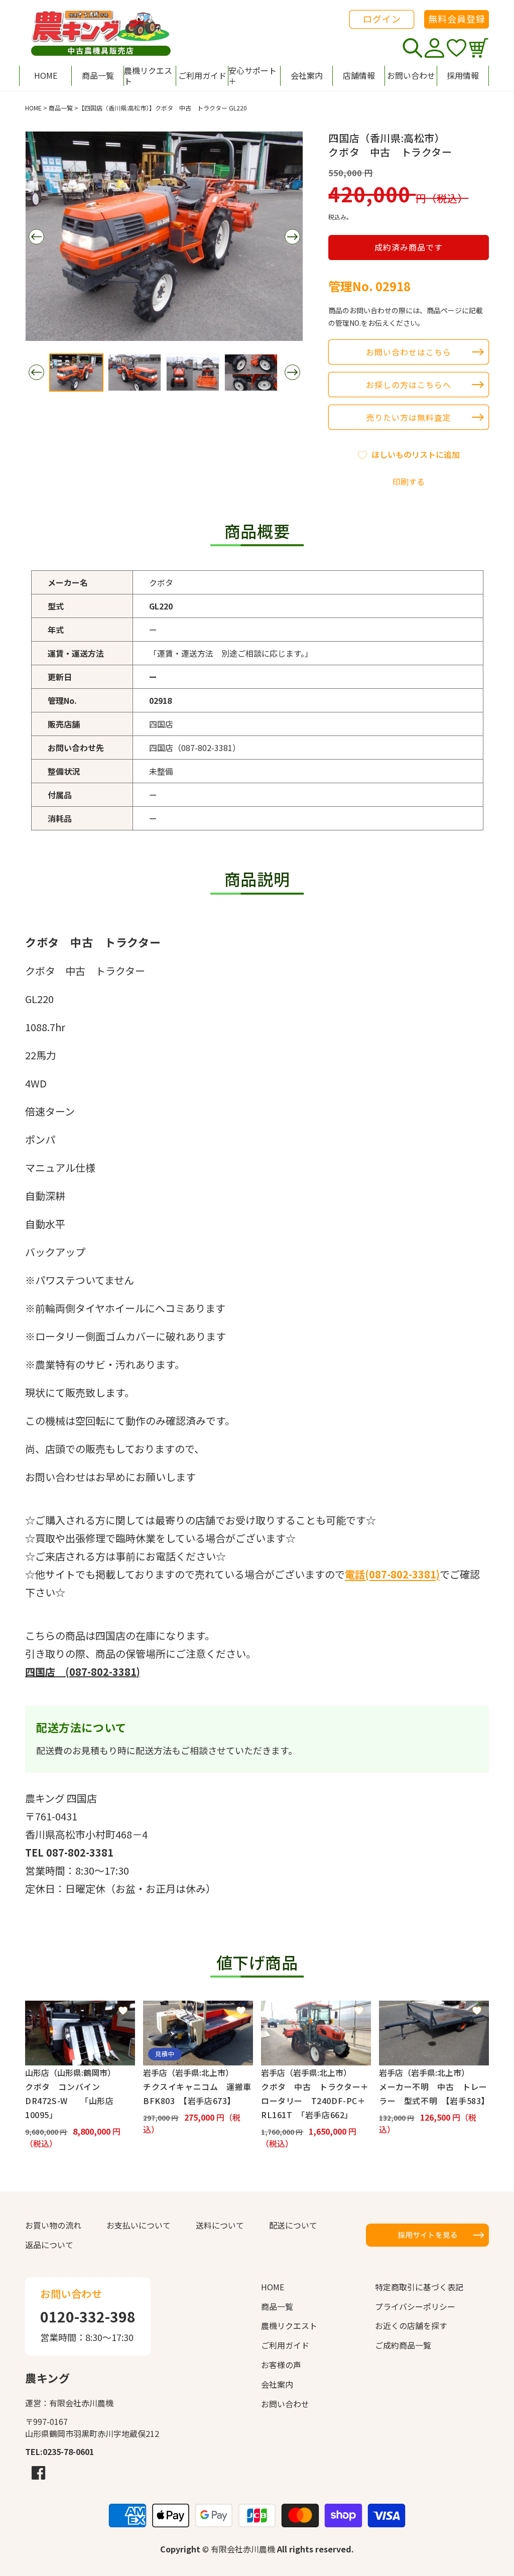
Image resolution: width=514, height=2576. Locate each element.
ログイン (382, 19)
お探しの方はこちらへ (409, 385)
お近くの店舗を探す (411, 2325)
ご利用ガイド (285, 2345)
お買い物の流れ (53, 2225)
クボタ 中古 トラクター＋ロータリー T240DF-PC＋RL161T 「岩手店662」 (315, 2101)
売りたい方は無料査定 (409, 417)
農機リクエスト (289, 2325)
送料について (220, 2225)
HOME (33, 108)
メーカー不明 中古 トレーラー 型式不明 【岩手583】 (434, 2094)
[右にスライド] (292, 237)
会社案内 (277, 2384)
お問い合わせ (285, 2404)
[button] (254, 76)
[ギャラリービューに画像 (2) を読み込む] (135, 373)
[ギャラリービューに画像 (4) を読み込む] (251, 373)
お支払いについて (139, 2225)
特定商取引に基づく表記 (419, 2287)
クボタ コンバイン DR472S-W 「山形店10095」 (69, 2101)
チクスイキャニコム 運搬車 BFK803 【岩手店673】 (198, 2094)
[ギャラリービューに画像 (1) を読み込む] (76, 373)
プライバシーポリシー (415, 2306)
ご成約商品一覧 (403, 2345)
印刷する (409, 481)
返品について (49, 2245)
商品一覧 (61, 108)
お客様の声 (281, 2365)
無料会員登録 (457, 19)
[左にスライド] (36, 237)
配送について (293, 2225)
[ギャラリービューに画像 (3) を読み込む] (193, 373)
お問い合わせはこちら (409, 352)
